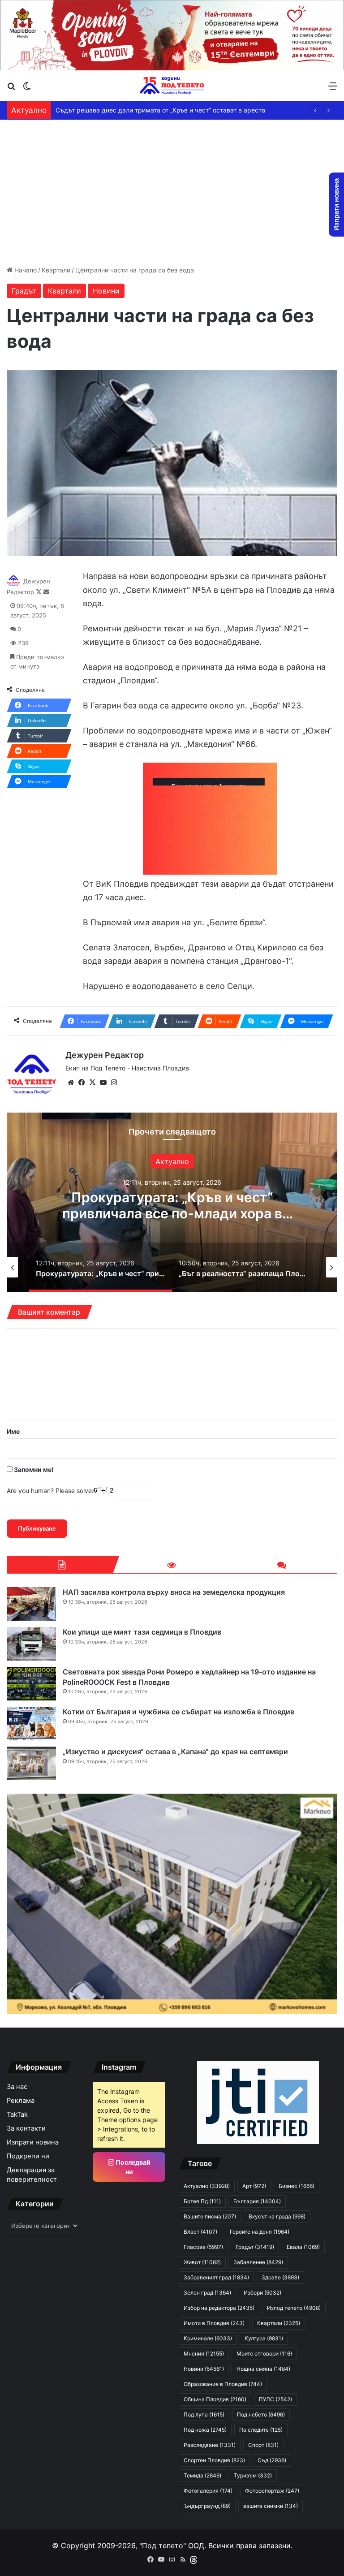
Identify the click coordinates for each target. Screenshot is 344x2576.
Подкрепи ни (28, 2156)
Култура (264, 2338)
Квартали (56, 270)
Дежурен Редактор (105, 1055)
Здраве (280, 2277)
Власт (200, 2232)
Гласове (203, 2247)
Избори (262, 2293)
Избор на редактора (219, 2308)
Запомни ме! (33, 1469)
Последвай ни (132, 2167)
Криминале (208, 2338)
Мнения (204, 2354)
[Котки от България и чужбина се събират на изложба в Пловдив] (31, 1724)
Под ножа (205, 2430)
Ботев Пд (202, 2201)
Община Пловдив (215, 2399)
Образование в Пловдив (223, 2384)
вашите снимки (271, 2506)
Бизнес (297, 2186)
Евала (303, 2247)
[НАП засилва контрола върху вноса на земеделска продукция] (31, 1604)
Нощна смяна (263, 2369)
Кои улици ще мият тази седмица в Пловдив (142, 1632)
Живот (202, 2262)
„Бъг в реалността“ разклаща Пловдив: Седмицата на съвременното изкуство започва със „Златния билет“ (172, 1213)
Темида (202, 2475)
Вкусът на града (277, 2216)
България (257, 2201)
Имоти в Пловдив (214, 2323)
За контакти (26, 2128)
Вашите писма (210, 2216)
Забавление (258, 2262)
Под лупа (204, 2414)
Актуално (207, 2186)
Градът (24, 291)
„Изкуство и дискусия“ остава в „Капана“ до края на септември (175, 1752)
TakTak (17, 2114)
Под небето (261, 2414)
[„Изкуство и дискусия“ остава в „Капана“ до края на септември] (31, 1763)
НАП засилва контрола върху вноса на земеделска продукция (174, 1592)
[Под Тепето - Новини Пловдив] (172, 86)
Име (13, 1431)
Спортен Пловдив (214, 2460)
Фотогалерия (208, 2491)
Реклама (21, 2101)
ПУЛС (275, 2399)
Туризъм (253, 2475)
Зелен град (207, 2293)
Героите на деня (260, 2232)
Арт (172, 1161)
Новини (106, 291)
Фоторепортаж (272, 2491)
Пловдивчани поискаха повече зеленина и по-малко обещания (152, 110)
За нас (17, 2087)
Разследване (210, 2445)
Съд (272, 2460)
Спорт (263, 2445)
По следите (261, 2430)
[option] (172, 1202)
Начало (25, 270)
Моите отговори (264, 2354)
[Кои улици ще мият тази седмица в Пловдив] (31, 1644)
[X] (92, 1083)
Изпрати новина (33, 2142)
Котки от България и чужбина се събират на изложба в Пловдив (178, 1712)
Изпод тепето (294, 2308)
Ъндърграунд (207, 2506)
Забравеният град (216, 2277)
